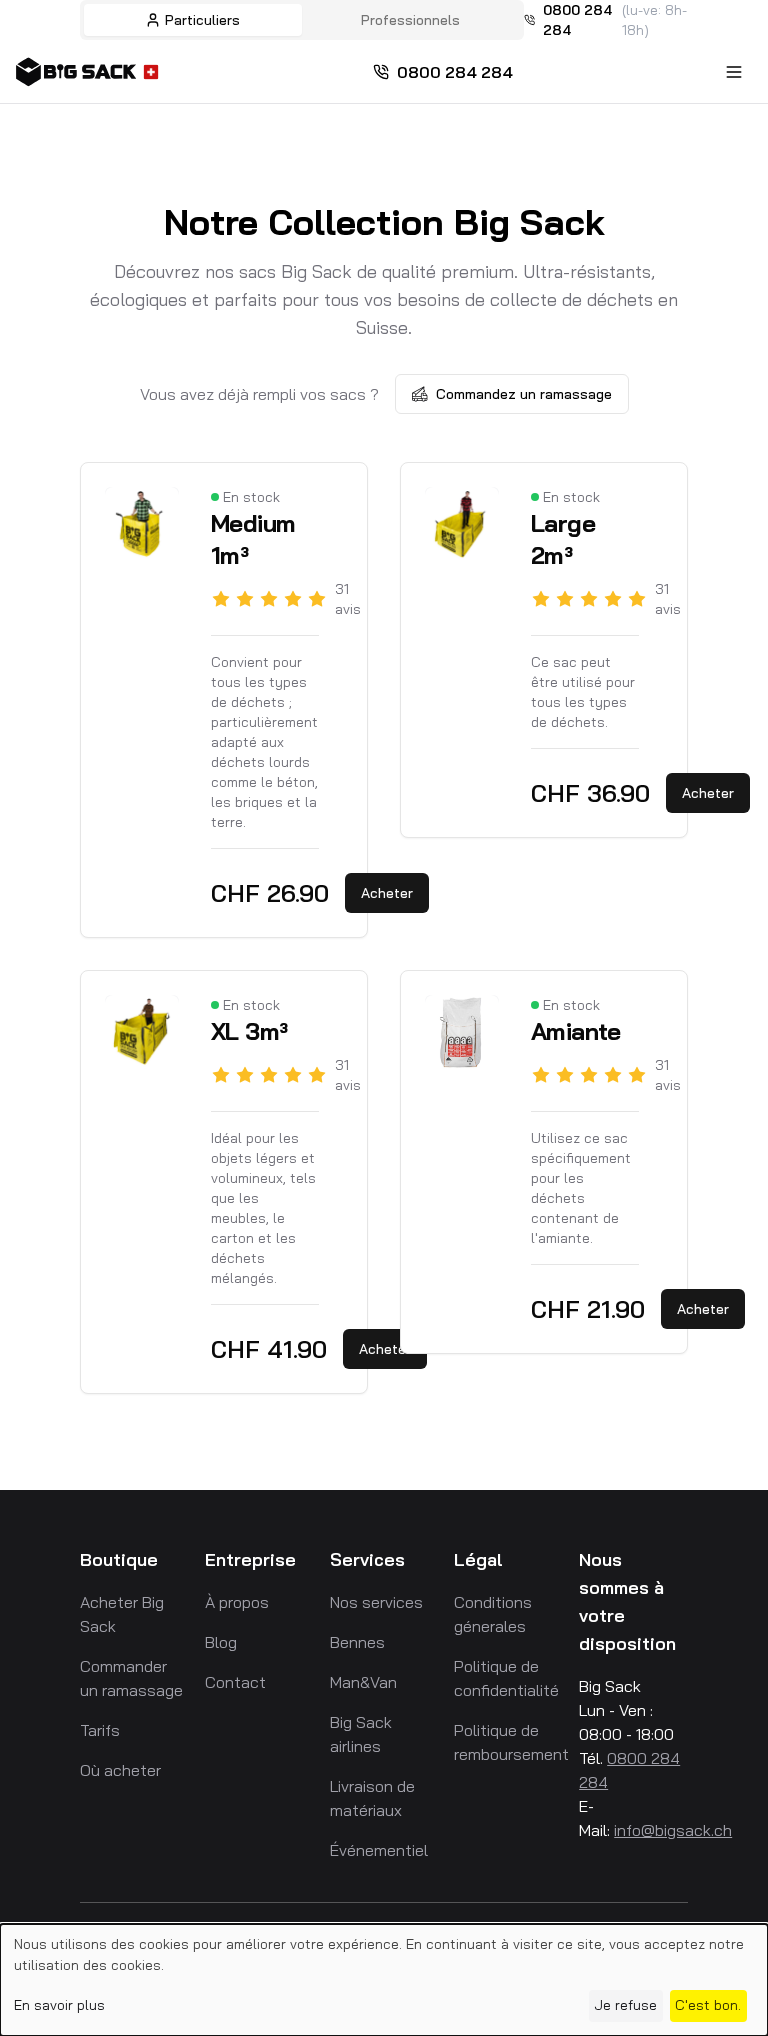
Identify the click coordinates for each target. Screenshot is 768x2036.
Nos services (376, 1602)
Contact (235, 1682)
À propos (237, 1602)
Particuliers (202, 20)
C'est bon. (708, 2005)
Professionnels (410, 20)
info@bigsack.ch (673, 1830)
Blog (221, 1642)
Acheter (387, 893)
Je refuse (625, 2005)
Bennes (357, 1642)
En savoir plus (59, 2005)
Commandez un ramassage (524, 394)
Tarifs (100, 1730)
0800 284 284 (577, 20)
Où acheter (120, 1770)
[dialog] (384, 1980)
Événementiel (379, 1850)
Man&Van (363, 1682)
